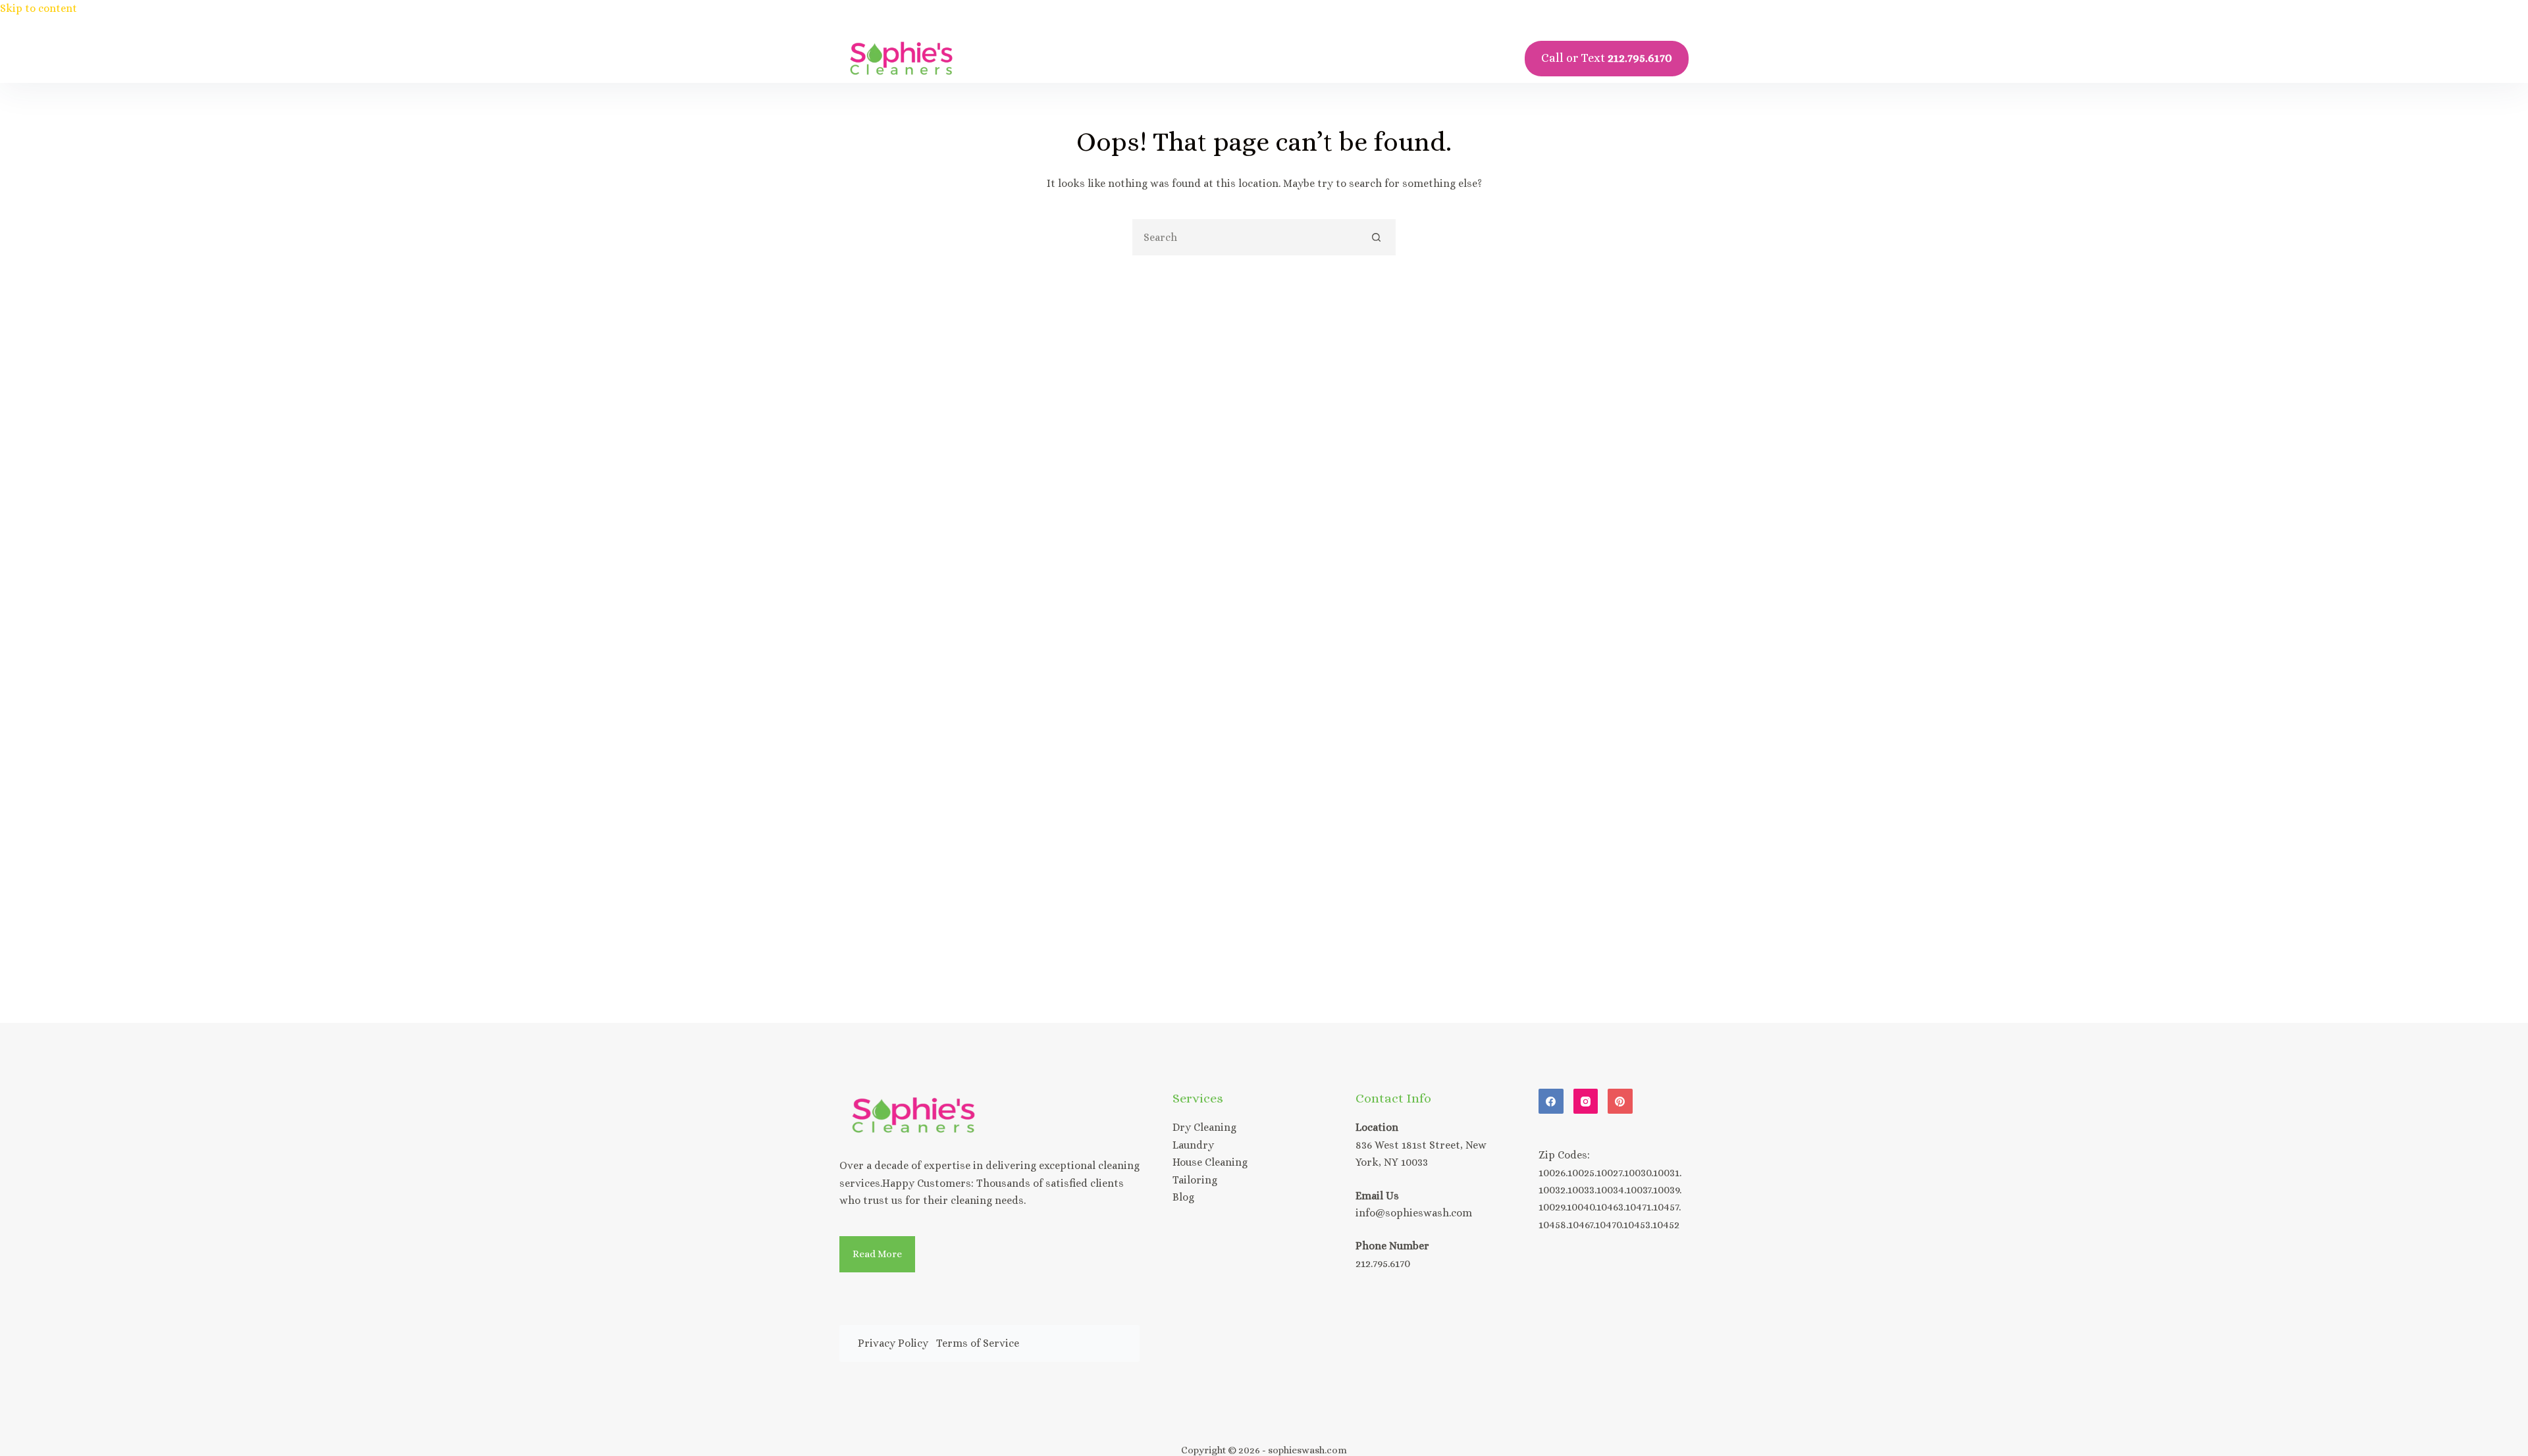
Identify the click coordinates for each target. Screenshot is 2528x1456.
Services (1190, 58)
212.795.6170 (1383, 1263)
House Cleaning (1210, 1162)
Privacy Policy (893, 1343)
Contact (1349, 58)
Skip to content (39, 8)
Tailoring (1195, 1180)
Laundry (1193, 1145)
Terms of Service (978, 1343)
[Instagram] (1586, 1101)
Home (1110, 58)
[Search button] (1376, 237)
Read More (877, 1254)
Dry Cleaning (1204, 1127)
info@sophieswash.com (1414, 1213)
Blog (1423, 58)
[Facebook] (1551, 1101)
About (1270, 58)
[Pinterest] (1620, 1101)
